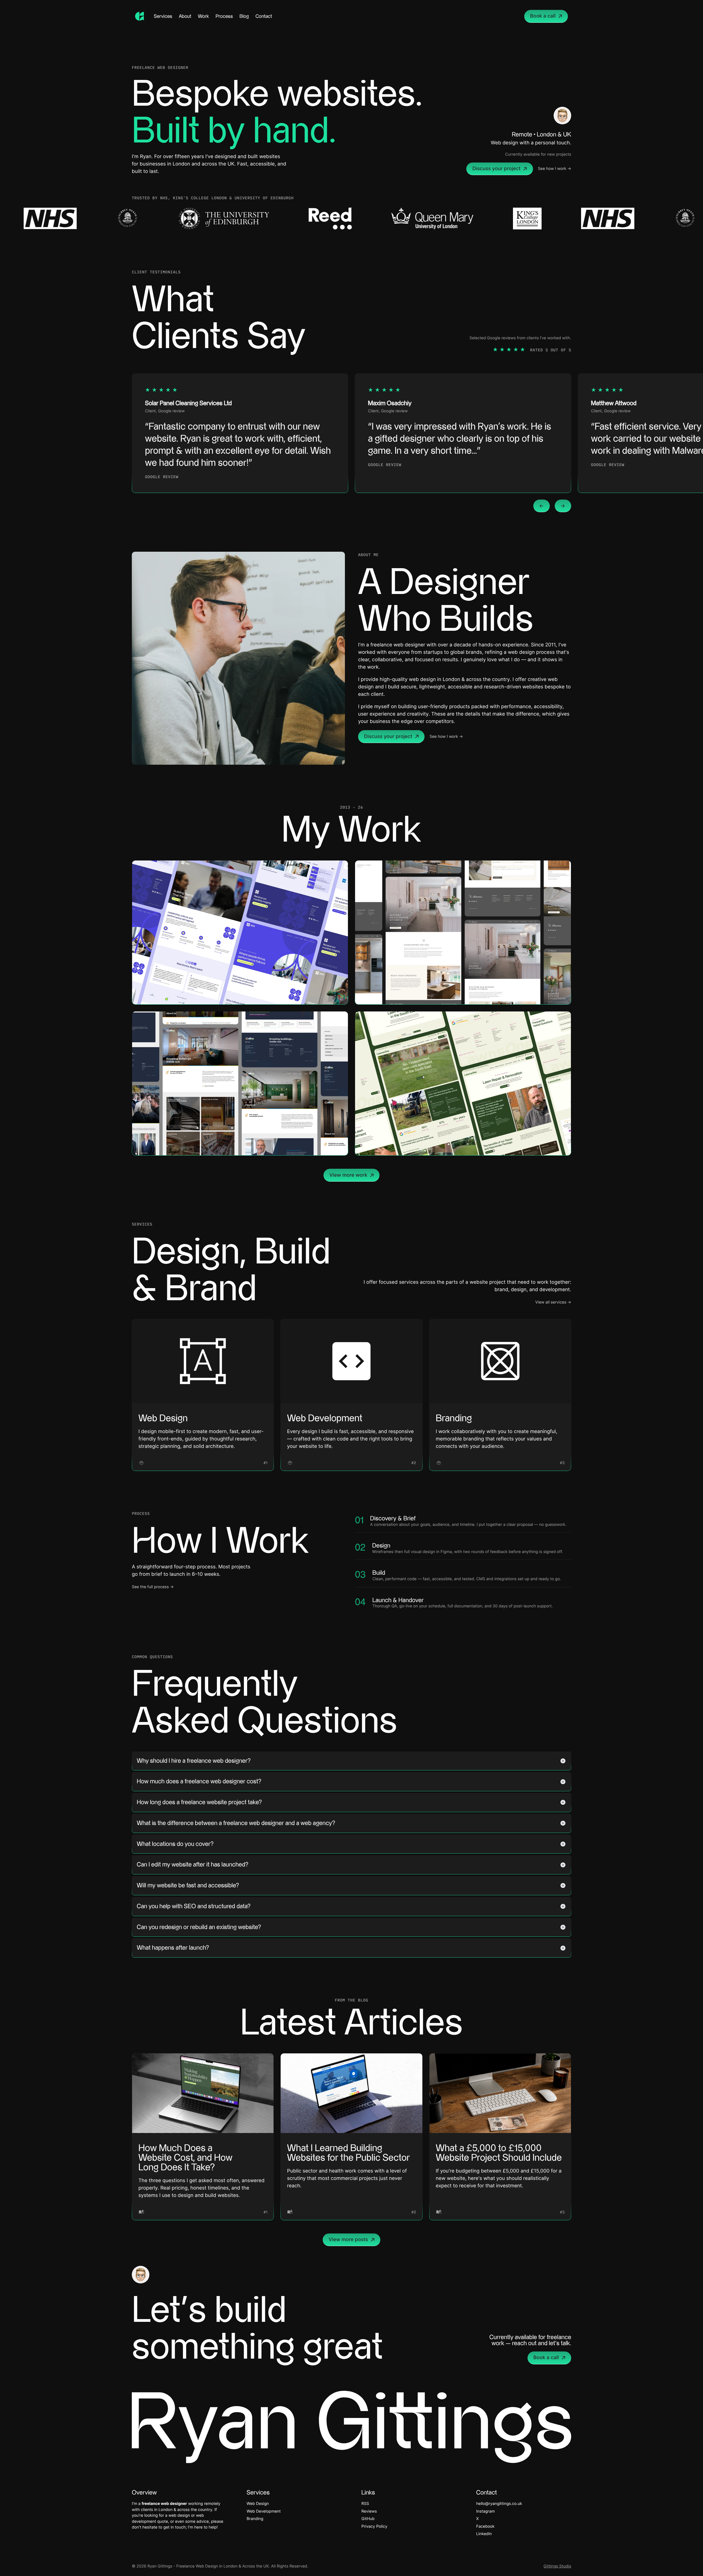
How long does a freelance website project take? (199, 1802)
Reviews (369, 2511)
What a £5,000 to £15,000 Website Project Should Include (499, 2153)
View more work (348, 1175)
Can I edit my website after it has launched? (193, 1865)
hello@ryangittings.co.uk (499, 2504)
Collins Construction (315, 1146)
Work (203, 16)
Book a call (543, 16)
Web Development (325, 1418)
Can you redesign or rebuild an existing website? (199, 1927)
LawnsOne (550, 1146)
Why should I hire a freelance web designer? (194, 1761)
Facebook (485, 2526)
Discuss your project (496, 169)
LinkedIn (484, 2534)
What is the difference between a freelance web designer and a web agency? (236, 1823)
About (185, 16)
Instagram (486, 2511)
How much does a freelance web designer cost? (199, 1781)
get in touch (175, 2527)
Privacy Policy (374, 2526)
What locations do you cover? (175, 1844)
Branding (454, 1418)
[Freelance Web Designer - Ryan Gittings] (140, 16)
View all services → (553, 1302)
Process (224, 16)
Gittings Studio (557, 2566)
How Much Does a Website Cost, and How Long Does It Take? (185, 2158)
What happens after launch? (173, 1948)
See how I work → (555, 169)
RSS (365, 2504)
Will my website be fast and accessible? (188, 1885)
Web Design (163, 1418)
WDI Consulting (321, 995)
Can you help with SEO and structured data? (194, 1906)
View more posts (348, 2240)
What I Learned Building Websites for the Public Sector (348, 2153)
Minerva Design (544, 995)
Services (163, 16)
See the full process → (153, 1587)
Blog (244, 16)
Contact (264, 16)
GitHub (368, 2519)
